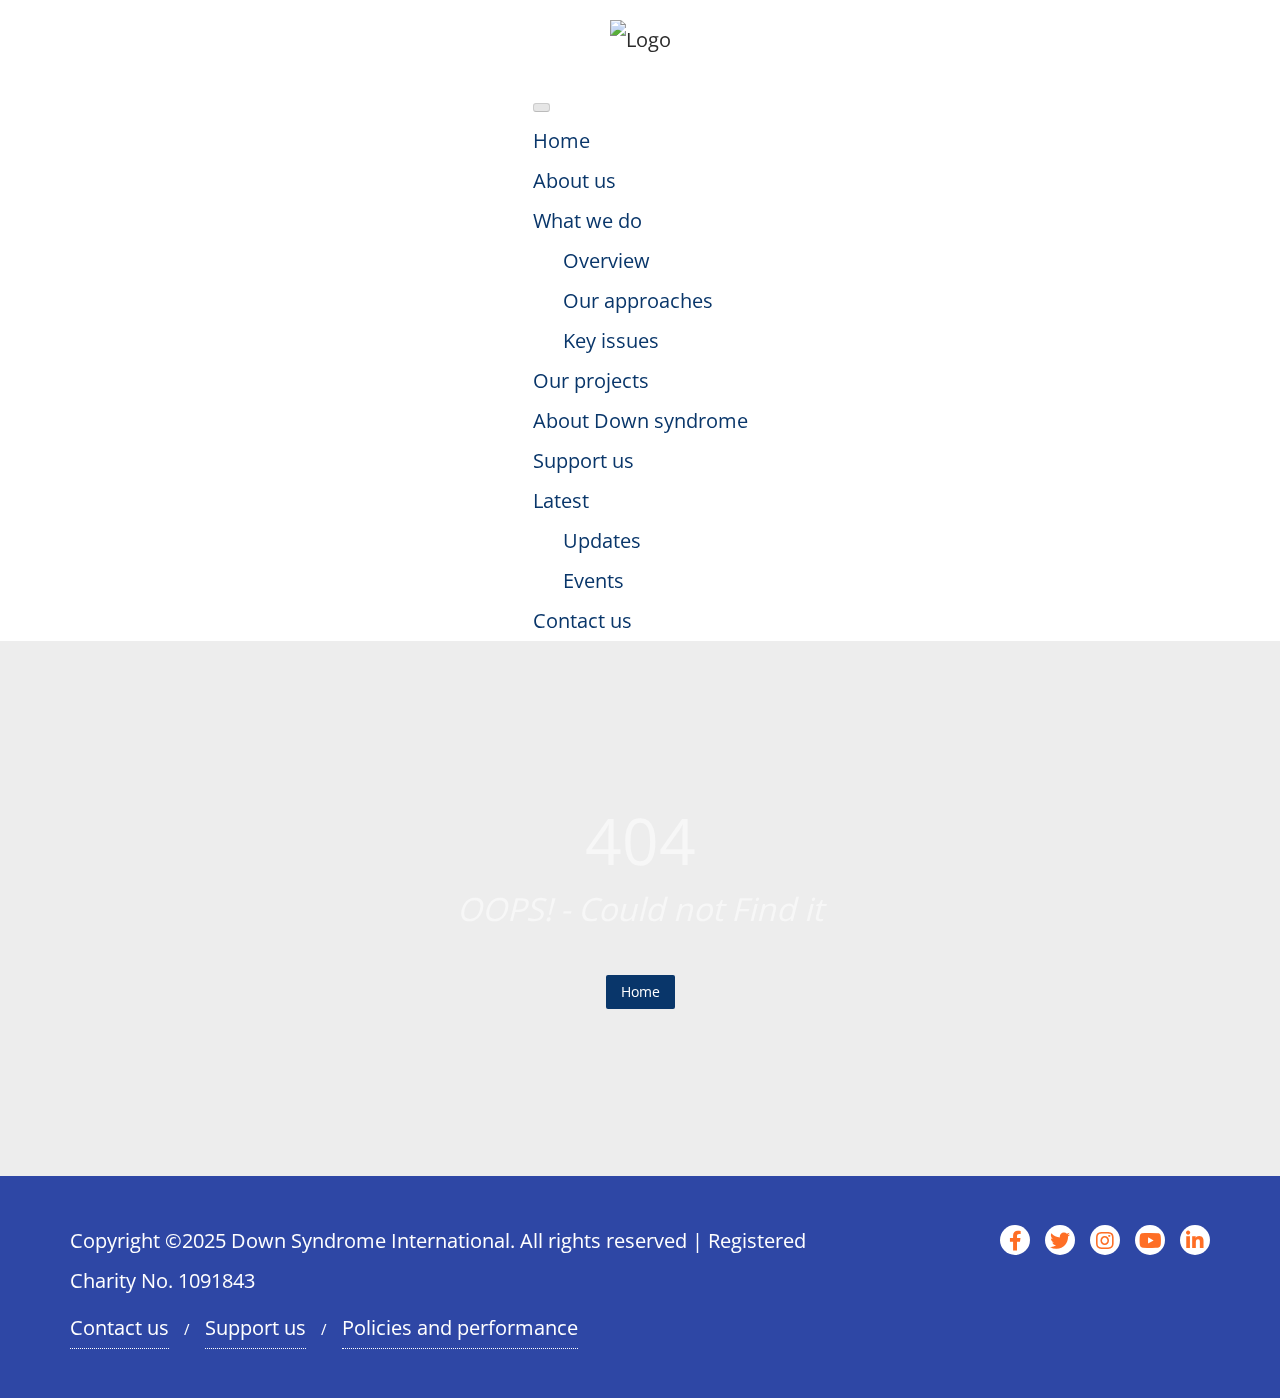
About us (574, 180)
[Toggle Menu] (541, 108)
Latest (561, 500)
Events (593, 580)
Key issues (611, 340)
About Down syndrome (640, 420)
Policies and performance (460, 1327)
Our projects (591, 380)
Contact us (582, 620)
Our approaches (638, 300)
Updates (602, 540)
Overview (606, 260)
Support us (583, 460)
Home (561, 140)
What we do (587, 220)
